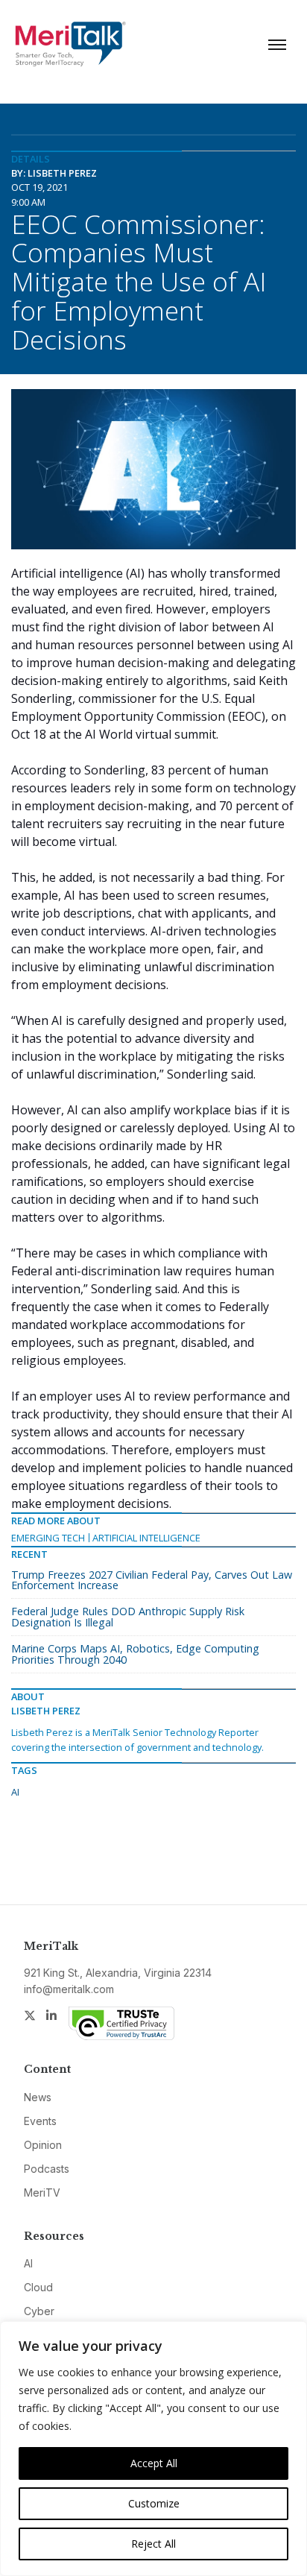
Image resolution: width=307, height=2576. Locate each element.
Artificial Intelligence (146, 1538)
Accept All (154, 2463)
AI (15, 1792)
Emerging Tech (48, 1538)
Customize (154, 2503)
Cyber (39, 2311)
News (38, 2097)
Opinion (43, 2145)
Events (40, 2121)
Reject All (153, 2544)
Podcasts (47, 2169)
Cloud (38, 2287)
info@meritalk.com (69, 1989)
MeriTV (42, 2193)
